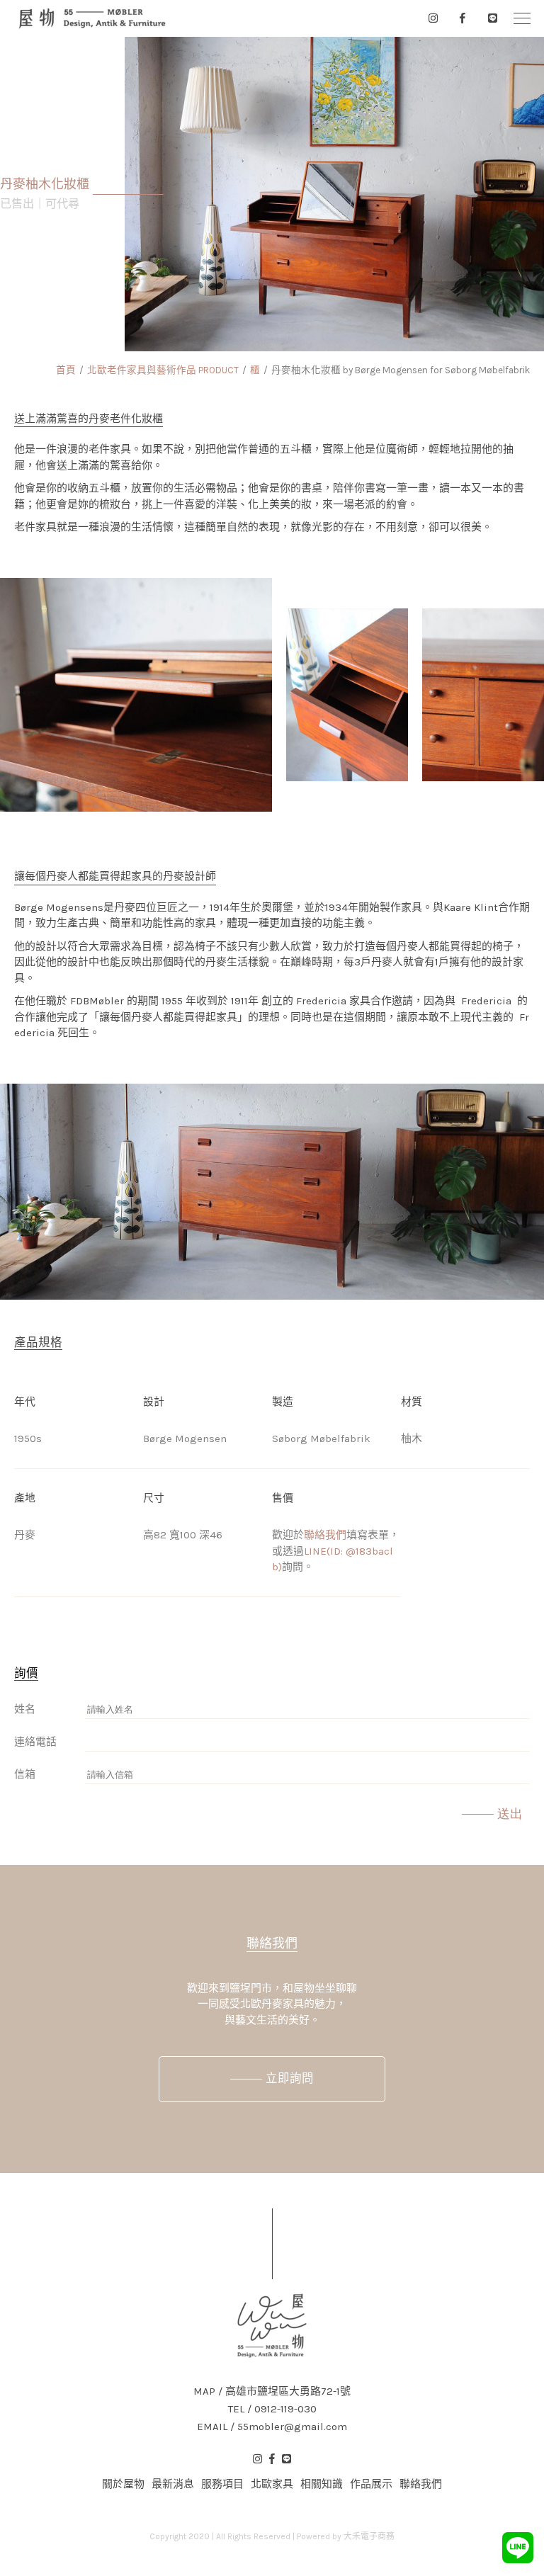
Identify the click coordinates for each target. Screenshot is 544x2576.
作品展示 (371, 2484)
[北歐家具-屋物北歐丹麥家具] (92, 18)
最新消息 (173, 2484)
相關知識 (322, 2484)
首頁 (66, 370)
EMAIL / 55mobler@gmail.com (272, 2427)
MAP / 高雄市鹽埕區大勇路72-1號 (272, 2391)
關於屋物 (123, 2484)
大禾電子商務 (369, 2536)
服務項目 (222, 2484)
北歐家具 (272, 2484)
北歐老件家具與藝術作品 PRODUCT (163, 370)
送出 (510, 1814)
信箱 (25, 1774)
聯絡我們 (325, 1535)
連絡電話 (35, 1742)
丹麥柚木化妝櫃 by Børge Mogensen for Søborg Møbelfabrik (401, 370)
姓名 (25, 1709)
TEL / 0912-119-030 (272, 2409)
